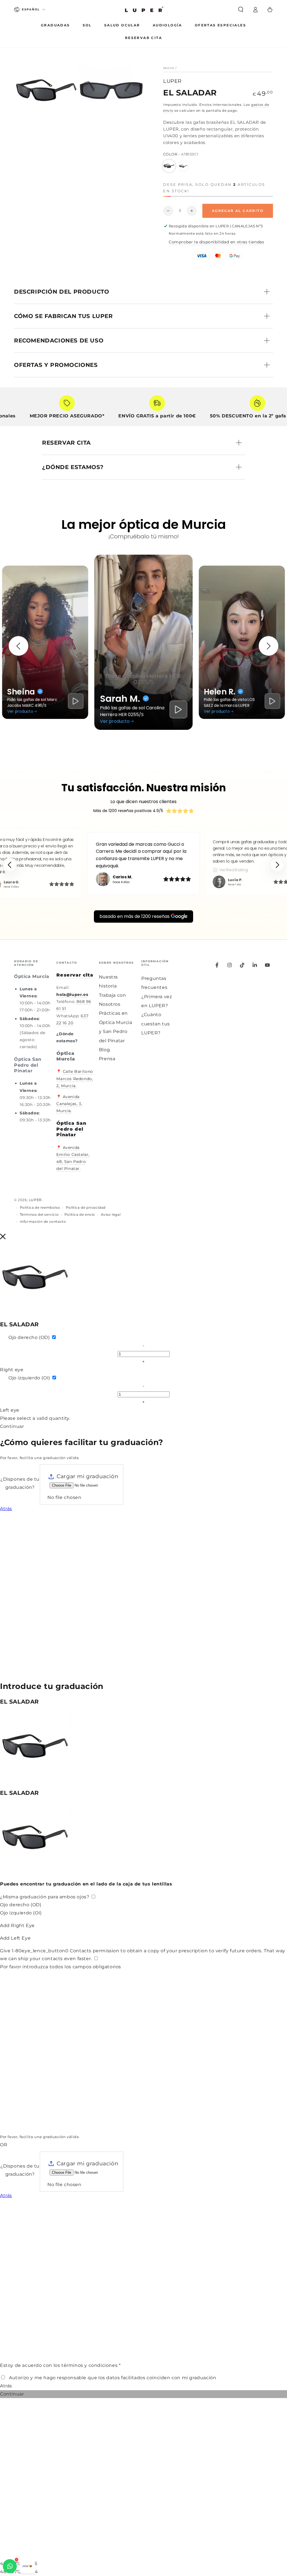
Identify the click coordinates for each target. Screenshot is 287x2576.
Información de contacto (43, 1221)
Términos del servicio (39, 1214)
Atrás (6, 1509)
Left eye (10, 1410)
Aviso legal (111, 1214)
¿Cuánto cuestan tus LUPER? (156, 1024)
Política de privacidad (86, 1207)
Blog (104, 1050)
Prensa (107, 1059)
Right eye (12, 1370)
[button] (241, 10)
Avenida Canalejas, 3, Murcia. (69, 1104)
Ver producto (20, 711)
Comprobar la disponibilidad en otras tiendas (216, 242)
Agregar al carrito (238, 211)
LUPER (172, 81)
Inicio (169, 68)
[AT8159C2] (183, 166)
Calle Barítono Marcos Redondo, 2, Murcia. (75, 1078)
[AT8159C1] (169, 166)
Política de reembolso (40, 1207)
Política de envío (80, 1214)
